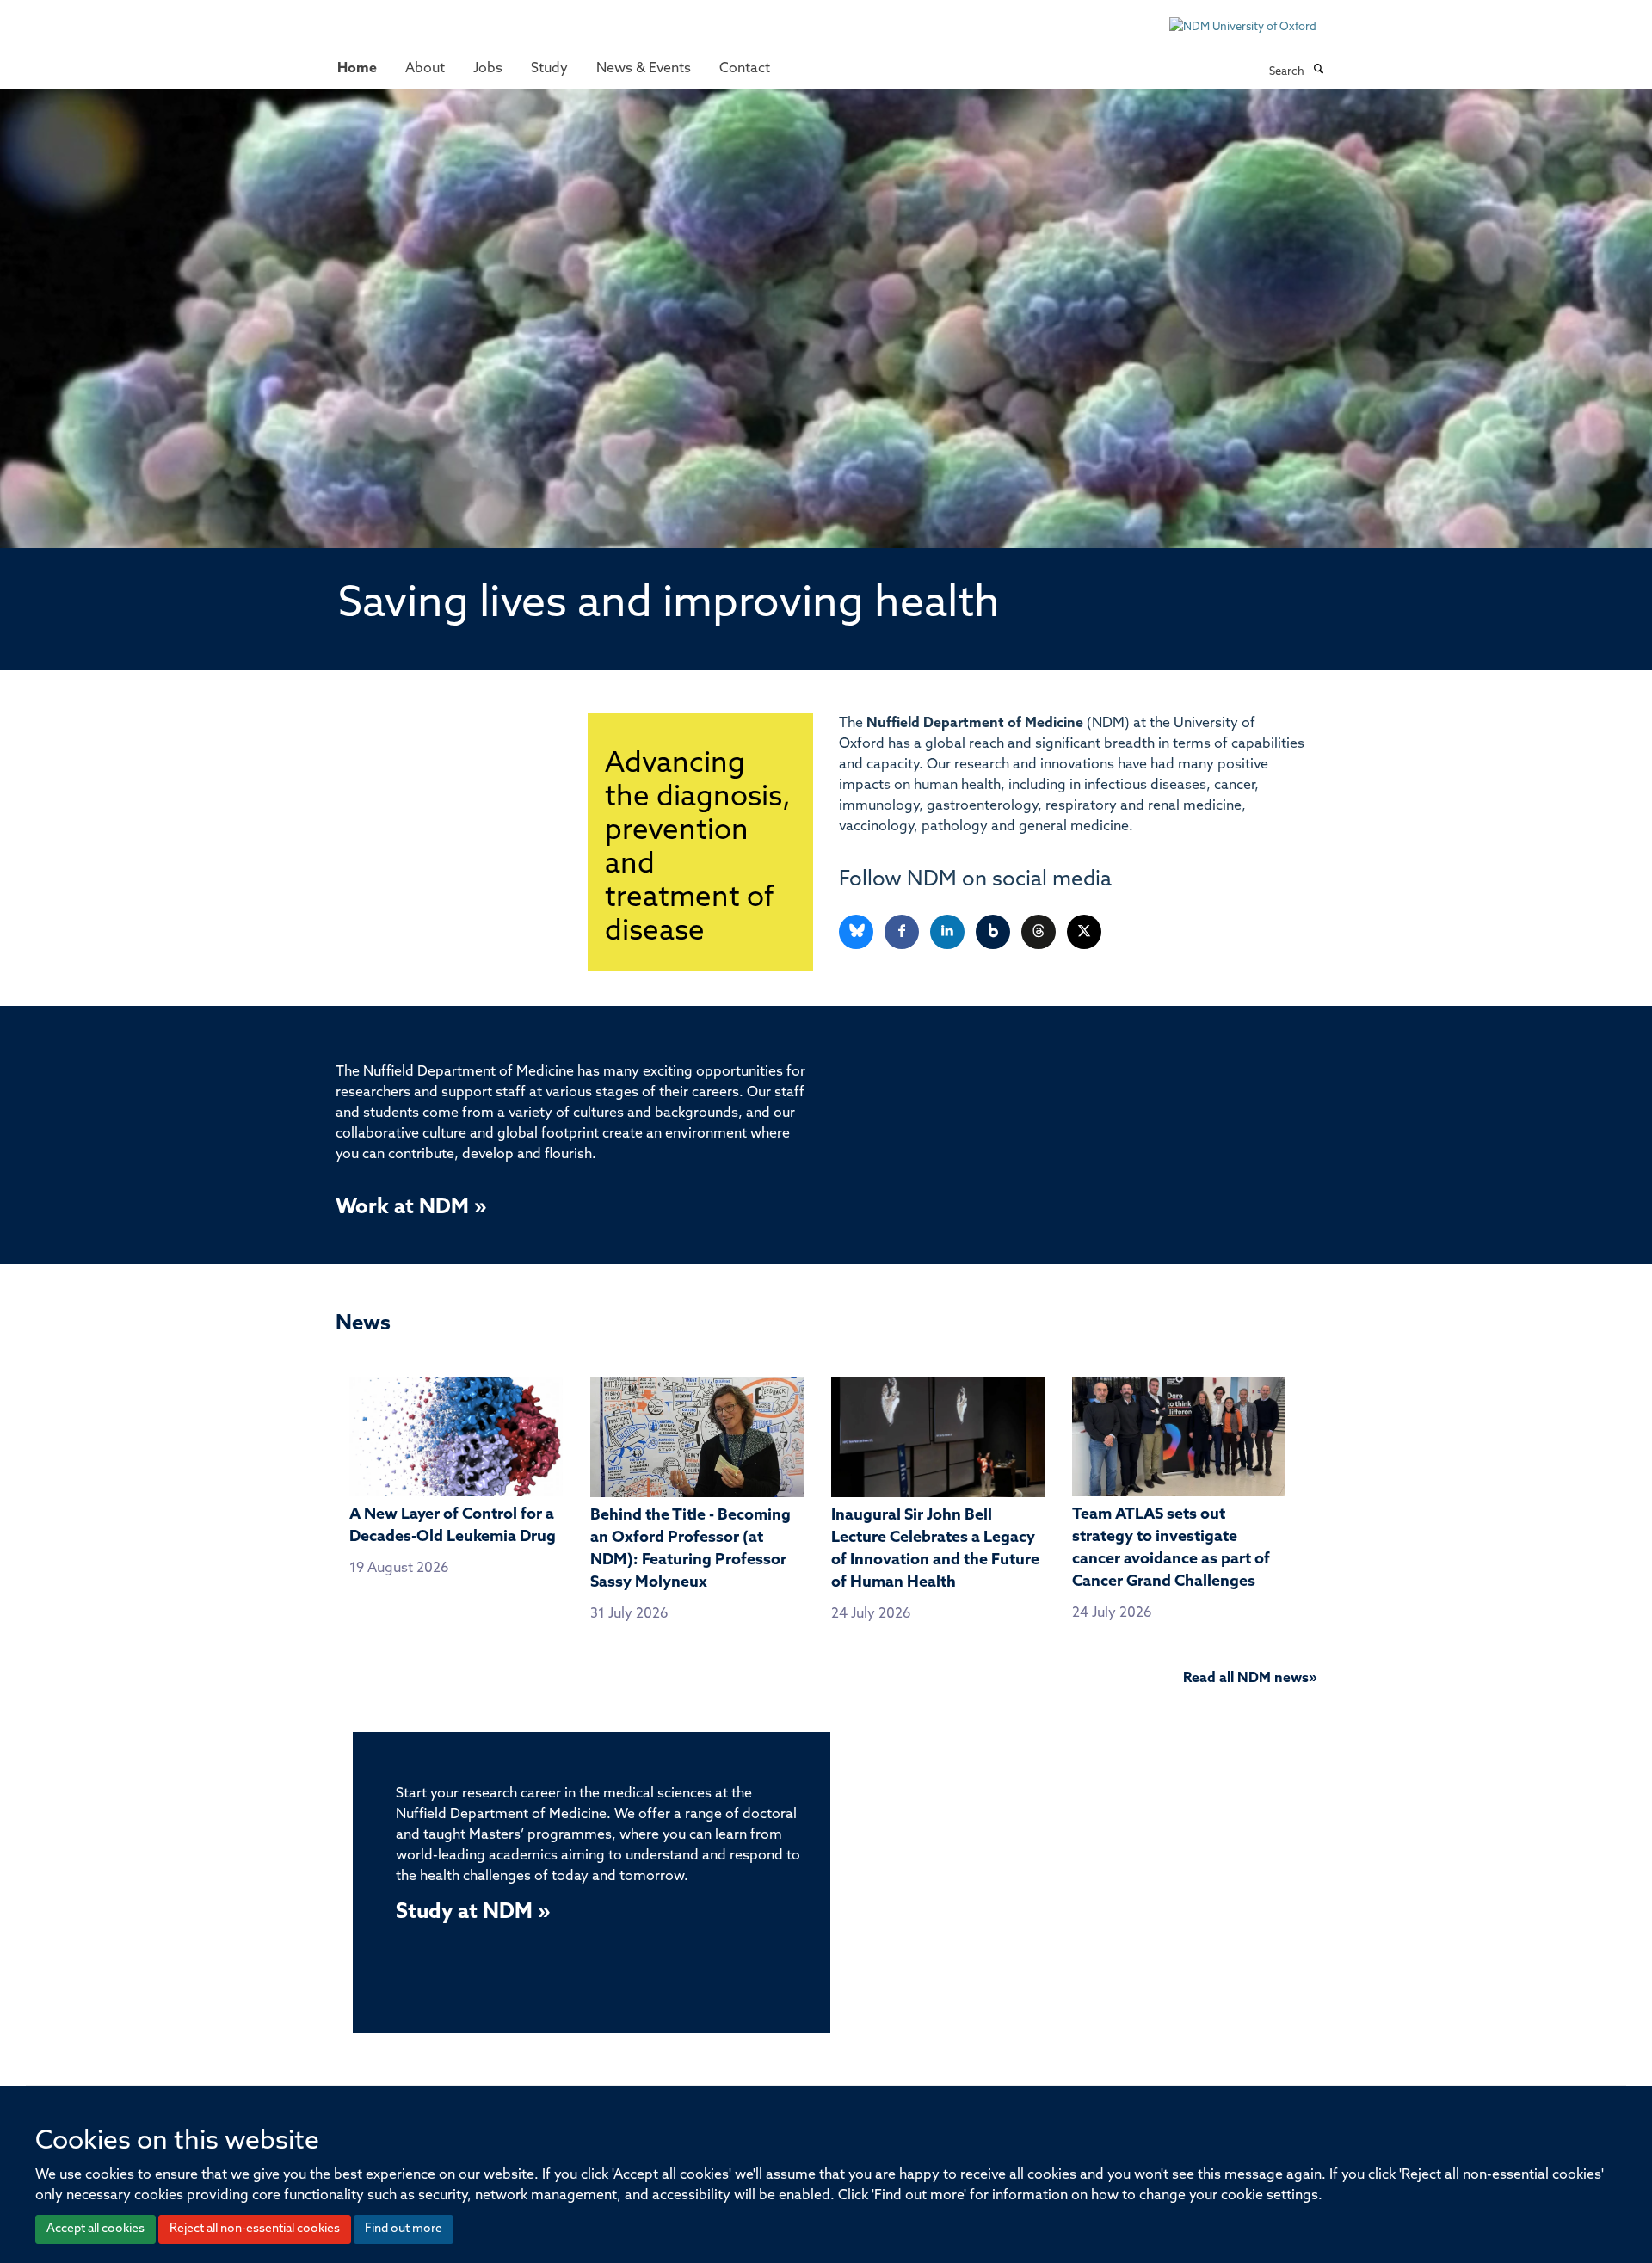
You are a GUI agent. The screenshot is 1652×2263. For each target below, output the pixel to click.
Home (357, 69)
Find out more (404, 2229)
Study (549, 69)
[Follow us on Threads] (1040, 932)
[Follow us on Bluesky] (857, 932)
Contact (745, 69)
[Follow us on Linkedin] (949, 932)
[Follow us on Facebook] (903, 932)
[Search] (1318, 71)
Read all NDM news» (1250, 1679)
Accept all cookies (96, 2229)
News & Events (644, 69)
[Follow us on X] (1084, 932)
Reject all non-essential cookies (255, 2229)
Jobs (488, 69)
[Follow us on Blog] (994, 932)
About (425, 69)
